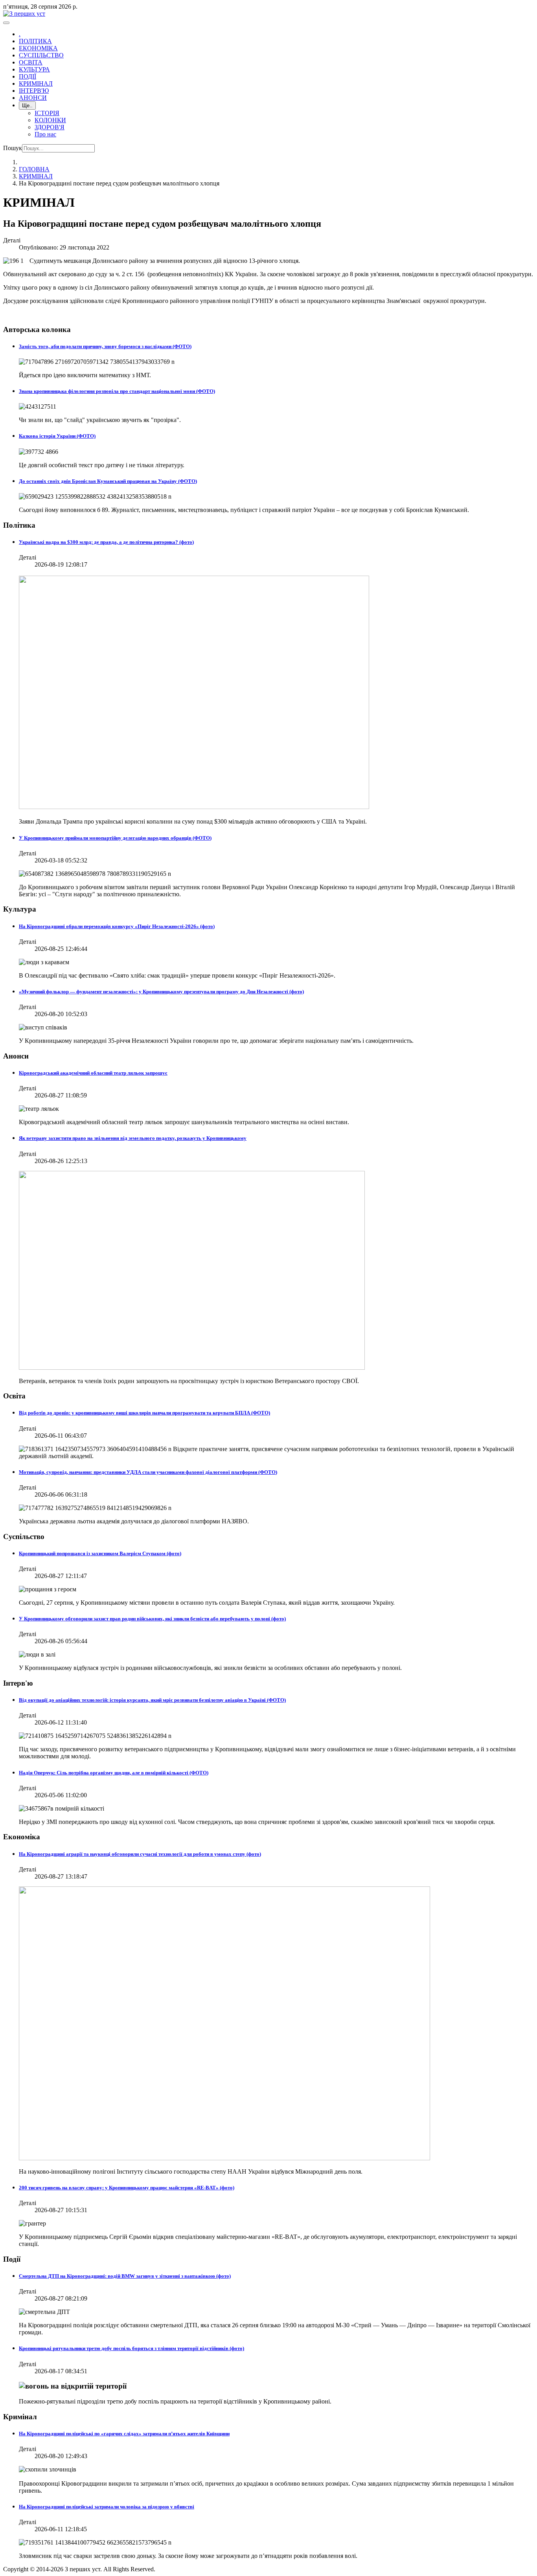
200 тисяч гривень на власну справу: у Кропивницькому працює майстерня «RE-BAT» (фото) (127, 2188)
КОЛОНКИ (50, 120)
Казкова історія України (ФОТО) (57, 436)
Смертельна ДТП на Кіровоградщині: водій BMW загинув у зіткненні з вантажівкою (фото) (125, 2276)
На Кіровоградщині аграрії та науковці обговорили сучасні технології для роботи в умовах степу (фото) (140, 1854)
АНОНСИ (33, 98)
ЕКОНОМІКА (38, 48)
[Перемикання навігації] (6, 23)
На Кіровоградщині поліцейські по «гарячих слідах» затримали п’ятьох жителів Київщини (124, 2434)
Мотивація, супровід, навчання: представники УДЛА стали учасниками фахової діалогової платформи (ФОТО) (148, 1472)
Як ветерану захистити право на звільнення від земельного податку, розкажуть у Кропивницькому (133, 1138)
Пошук (13, 148)
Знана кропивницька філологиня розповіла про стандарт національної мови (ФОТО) (117, 391)
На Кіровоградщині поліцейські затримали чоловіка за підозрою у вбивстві (107, 2507)
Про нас (45, 134)
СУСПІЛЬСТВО (41, 55)
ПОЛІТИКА (35, 41)
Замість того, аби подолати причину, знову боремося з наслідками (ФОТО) (105, 346)
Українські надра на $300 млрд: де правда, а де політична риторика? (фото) (106, 542)
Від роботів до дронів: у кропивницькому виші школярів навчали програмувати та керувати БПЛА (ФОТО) (144, 1413)
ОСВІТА (31, 62)
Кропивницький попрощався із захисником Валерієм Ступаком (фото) (100, 1553)
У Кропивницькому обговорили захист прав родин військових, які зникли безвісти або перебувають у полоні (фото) (152, 1619)
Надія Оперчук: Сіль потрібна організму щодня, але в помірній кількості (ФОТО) (114, 1773)
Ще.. (27, 105)
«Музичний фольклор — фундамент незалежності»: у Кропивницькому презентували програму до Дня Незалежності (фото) (161, 992)
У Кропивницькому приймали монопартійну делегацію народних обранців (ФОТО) (115, 838)
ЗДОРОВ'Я (50, 127)
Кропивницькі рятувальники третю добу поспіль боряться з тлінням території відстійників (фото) (131, 2348)
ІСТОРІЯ (47, 113)
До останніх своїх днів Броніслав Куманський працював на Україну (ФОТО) (108, 481)
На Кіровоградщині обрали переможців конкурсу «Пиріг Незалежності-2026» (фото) (117, 926)
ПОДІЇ (28, 76)
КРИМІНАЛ (36, 83)
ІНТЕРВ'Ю (34, 91)
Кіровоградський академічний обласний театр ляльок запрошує (93, 1073)
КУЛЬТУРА (34, 69)
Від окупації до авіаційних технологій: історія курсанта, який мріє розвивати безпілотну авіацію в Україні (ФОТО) (152, 1700)
